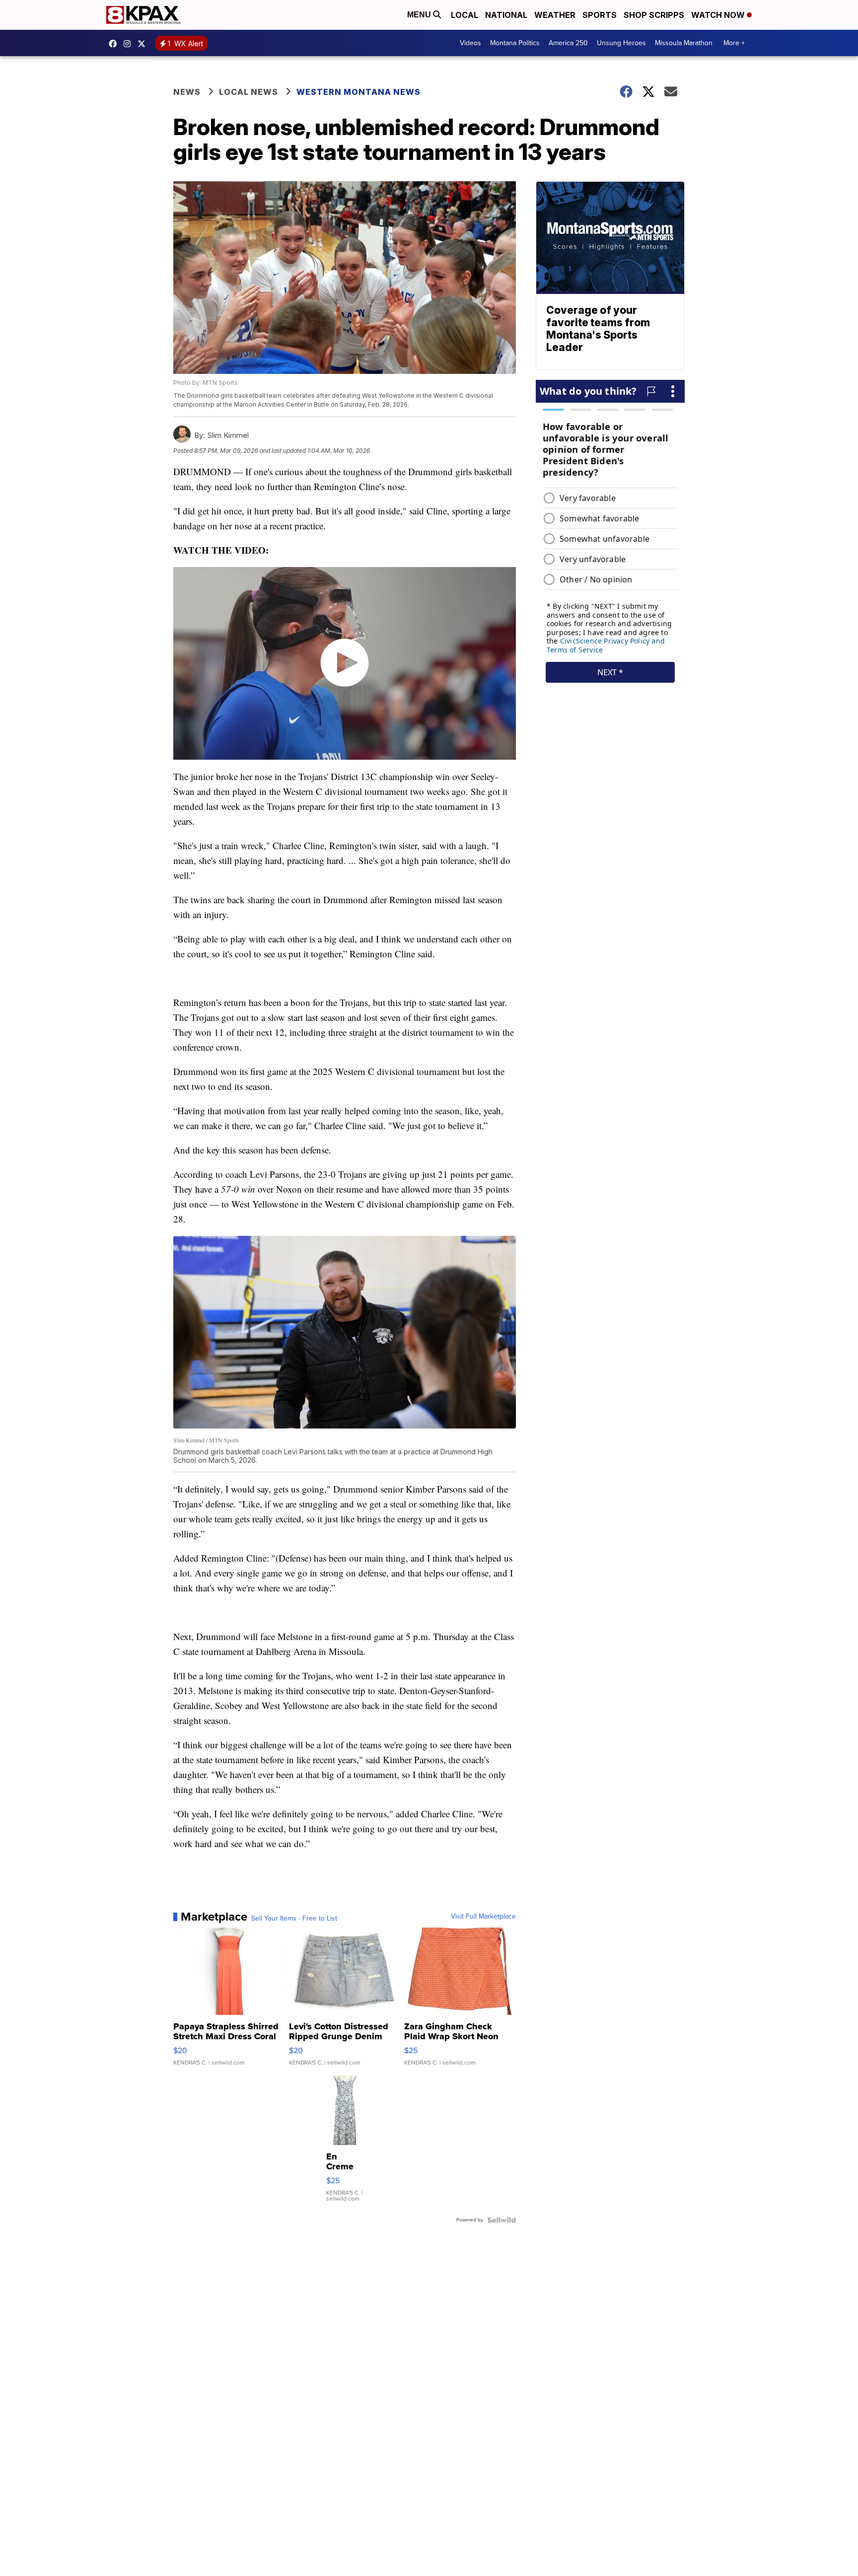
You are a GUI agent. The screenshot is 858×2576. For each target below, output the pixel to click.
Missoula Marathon (684, 43)
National (506, 15)
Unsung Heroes (621, 43)
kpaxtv (115, 44)
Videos (470, 43)
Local (465, 15)
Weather (555, 15)
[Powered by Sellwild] (501, 2220)
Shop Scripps (654, 15)
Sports (600, 15)
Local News (249, 92)
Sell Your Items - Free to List (294, 1919)
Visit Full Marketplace (483, 1917)
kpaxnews (144, 44)
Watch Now (719, 15)
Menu (420, 15)
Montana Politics (515, 43)
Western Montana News (358, 92)
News (187, 92)
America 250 (568, 43)
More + (734, 43)
